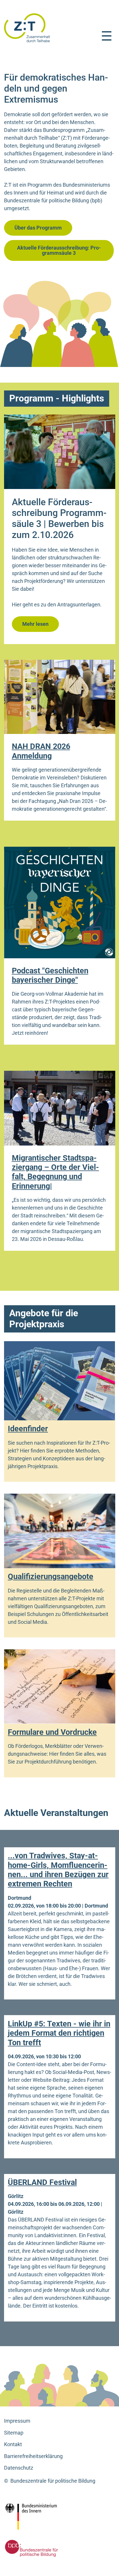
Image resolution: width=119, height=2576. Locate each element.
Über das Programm (38, 228)
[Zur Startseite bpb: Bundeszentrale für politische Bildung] (30, 2548)
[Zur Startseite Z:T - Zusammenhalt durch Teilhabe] (27, 27)
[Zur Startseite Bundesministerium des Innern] (44, 2517)
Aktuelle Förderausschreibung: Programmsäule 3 (59, 250)
